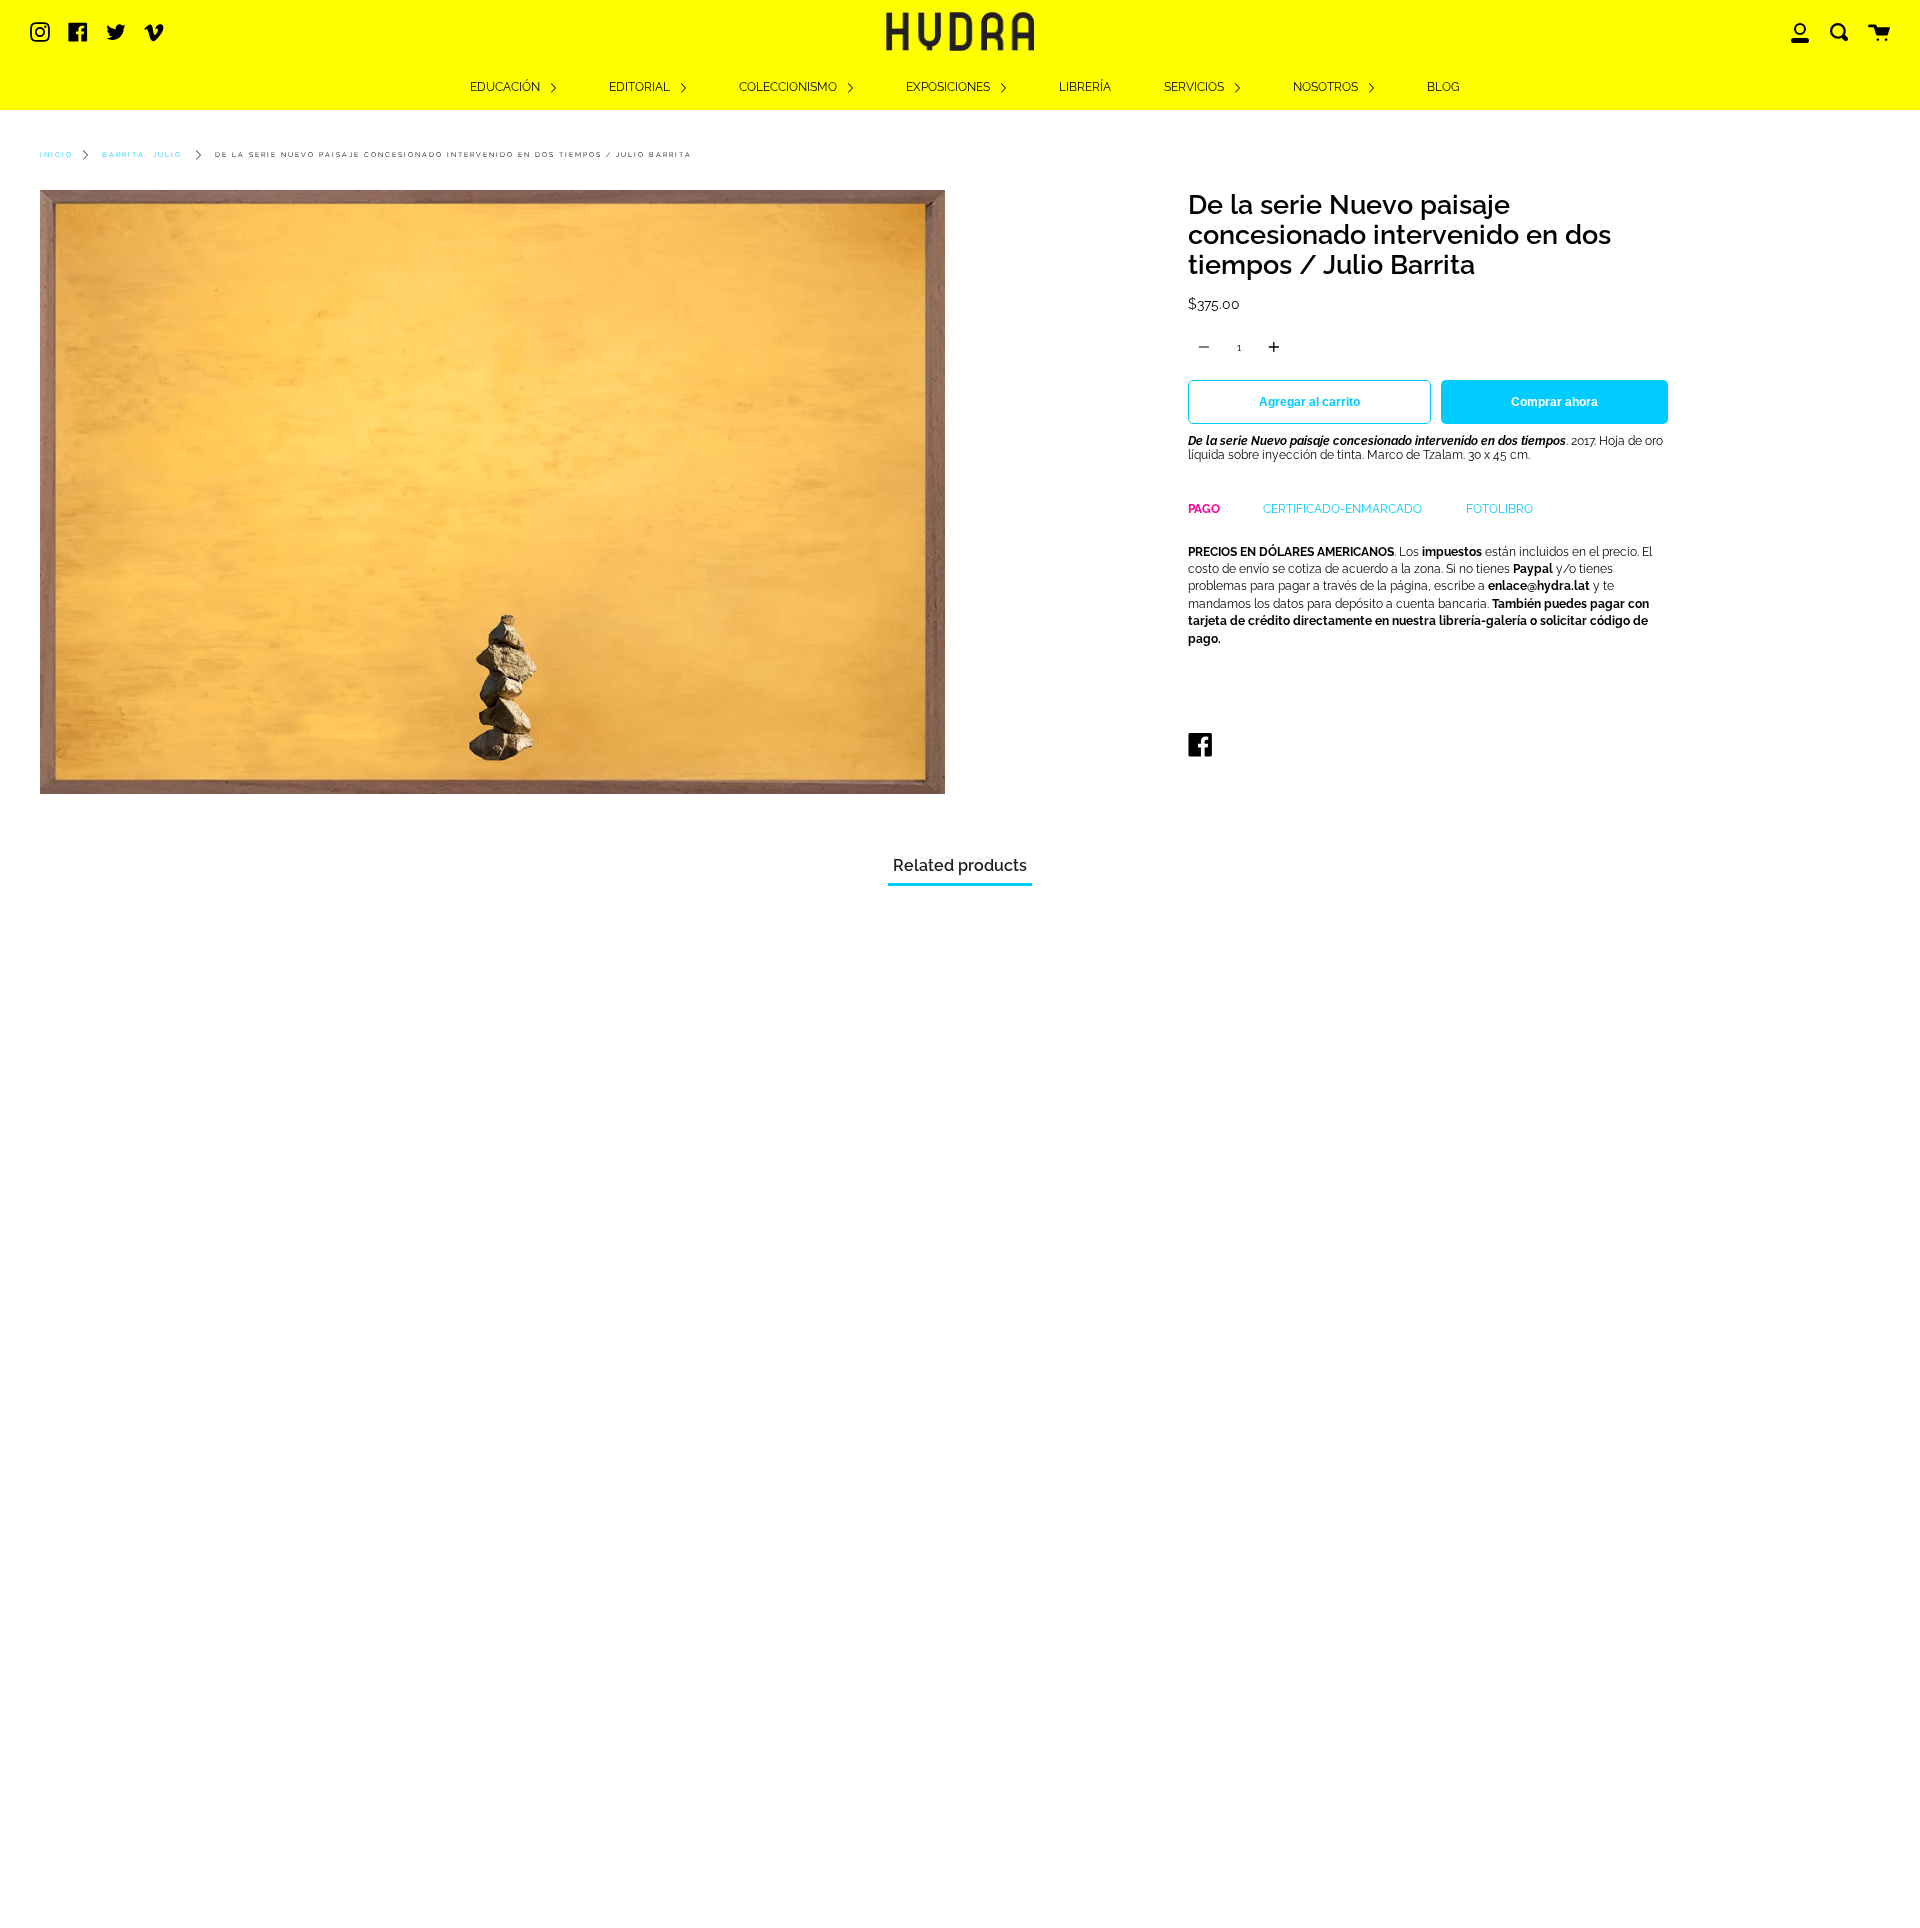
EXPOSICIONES (949, 87)
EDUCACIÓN (506, 87)
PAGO (1204, 509)
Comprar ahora (1554, 402)
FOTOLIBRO (1499, 509)
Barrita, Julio (142, 155)
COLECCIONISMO (789, 87)
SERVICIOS (1195, 87)
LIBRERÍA (1085, 87)
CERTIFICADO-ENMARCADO (1342, 509)
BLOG (1443, 87)
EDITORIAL (641, 87)
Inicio (56, 155)
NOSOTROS (1327, 87)
